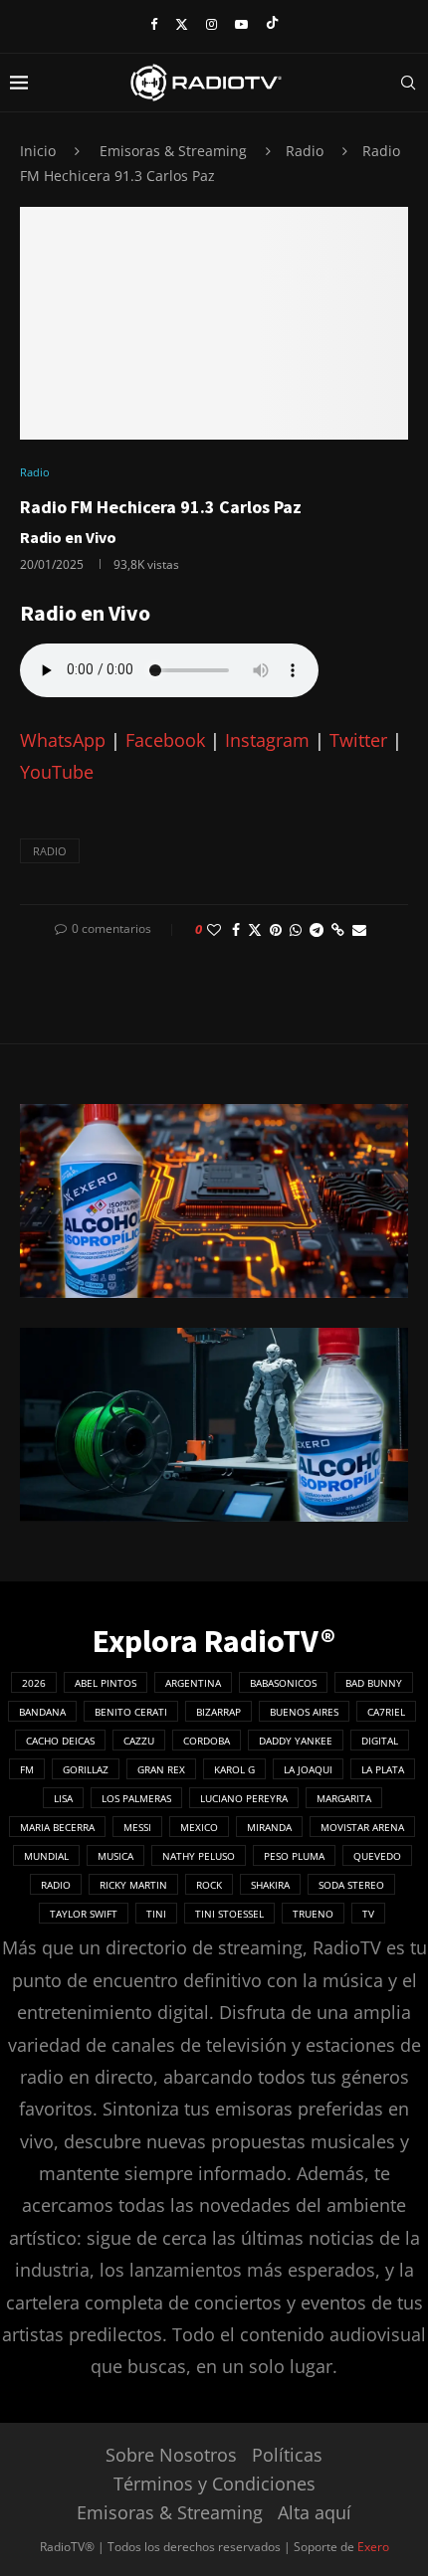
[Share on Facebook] (236, 929)
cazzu (139, 1741)
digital (380, 1741)
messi (137, 1827)
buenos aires (304, 1712)
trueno (313, 1914)
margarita (344, 1798)
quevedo (377, 1856)
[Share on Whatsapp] (296, 929)
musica (115, 1856)
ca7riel (386, 1712)
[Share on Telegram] (317, 929)
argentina (193, 1683)
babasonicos (283, 1683)
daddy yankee (296, 1741)
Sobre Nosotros (171, 2455)
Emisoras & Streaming (173, 151)
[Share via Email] (359, 929)
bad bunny (374, 1683)
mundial (46, 1856)
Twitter (358, 740)
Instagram (267, 740)
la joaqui (308, 1769)
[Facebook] (154, 24)
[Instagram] (212, 24)
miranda (269, 1827)
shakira (270, 1885)
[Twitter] (182, 24)
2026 (34, 1683)
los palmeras (136, 1798)
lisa (63, 1798)
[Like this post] (214, 929)
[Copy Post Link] (338, 929)
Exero (373, 2547)
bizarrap (218, 1712)
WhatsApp (63, 740)
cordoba (207, 1741)
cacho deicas (60, 1741)
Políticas (287, 2455)
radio (50, 851)
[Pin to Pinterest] (276, 929)
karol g (234, 1769)
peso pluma (294, 1856)
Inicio (38, 151)
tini (156, 1914)
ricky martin (133, 1885)
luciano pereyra (244, 1798)
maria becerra (57, 1827)
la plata (383, 1769)
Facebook (165, 740)
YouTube (57, 772)
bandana (42, 1712)
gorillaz (86, 1769)
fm (27, 1769)
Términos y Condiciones (214, 2484)
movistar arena (362, 1827)
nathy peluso (199, 1856)
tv (368, 1914)
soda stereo (351, 1885)
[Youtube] (241, 24)
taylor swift (84, 1914)
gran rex (161, 1769)
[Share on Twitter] (255, 929)
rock (209, 1885)
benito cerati (131, 1712)
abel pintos (106, 1683)
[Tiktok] (272, 24)
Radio (305, 151)
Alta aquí (315, 2512)
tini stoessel (229, 1914)
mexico (199, 1827)
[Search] (408, 83)
